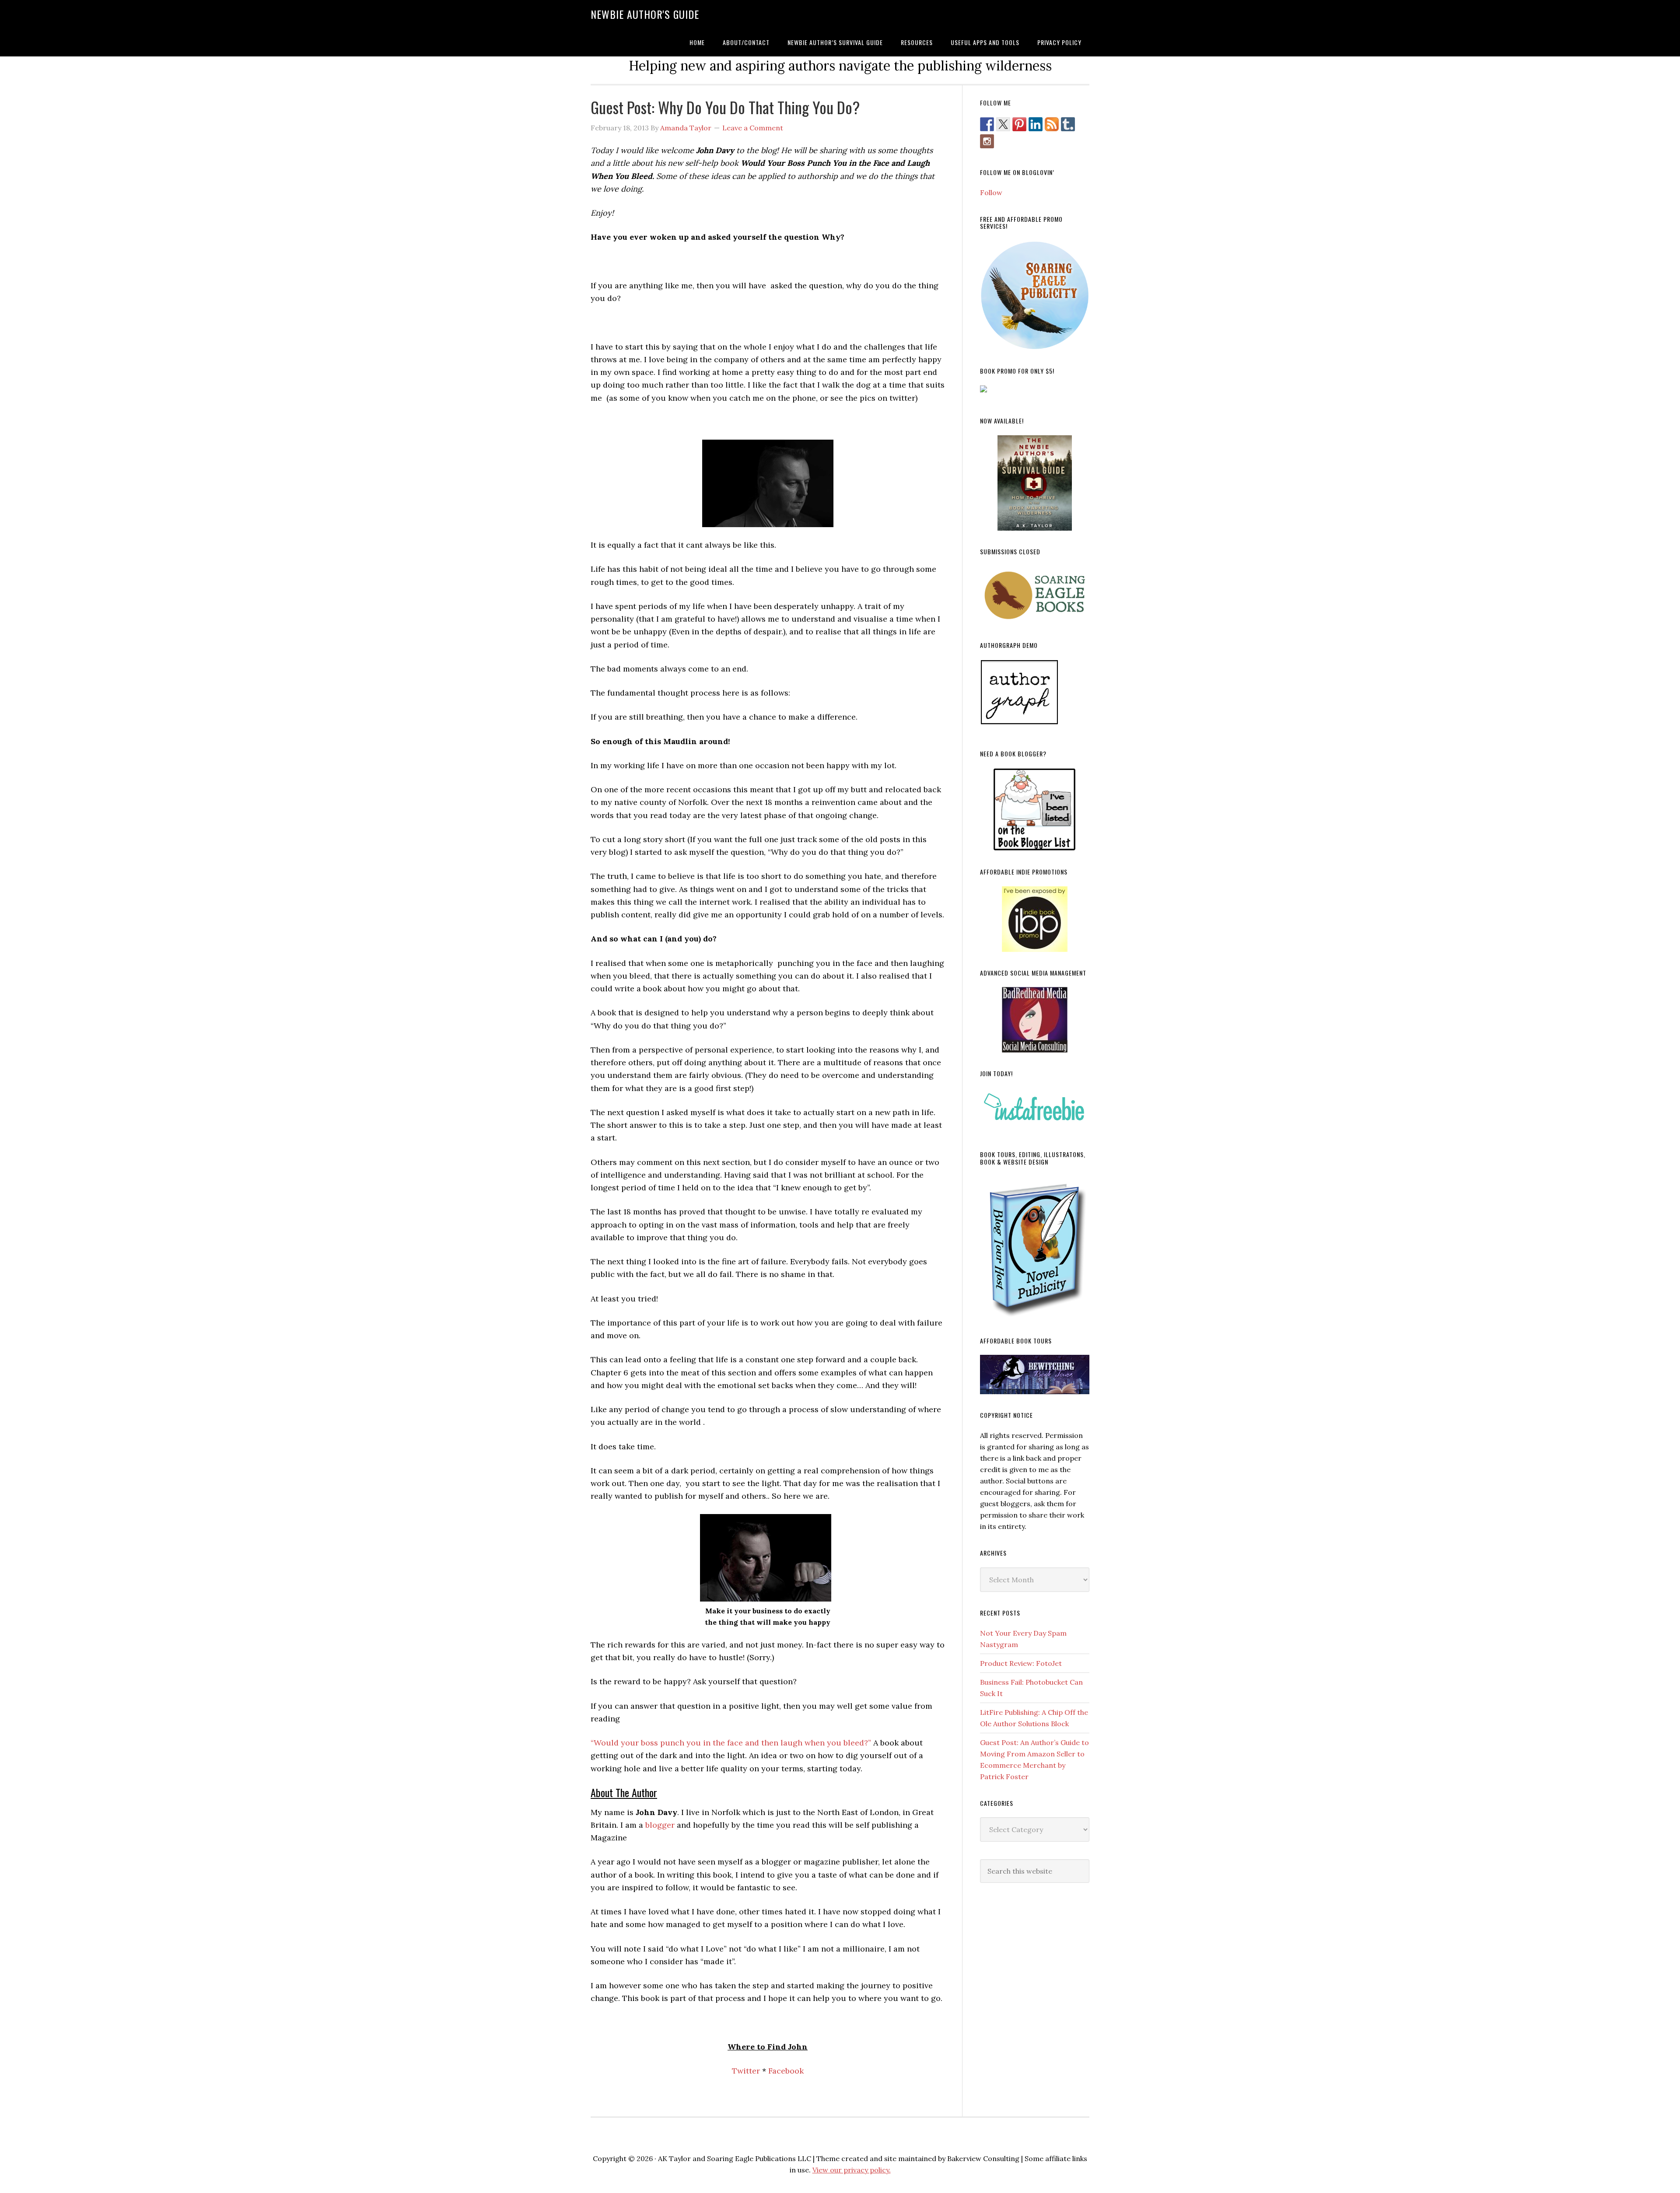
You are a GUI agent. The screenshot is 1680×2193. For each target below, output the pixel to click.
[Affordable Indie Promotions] (1035, 919)
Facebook (786, 2071)
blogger (660, 1825)
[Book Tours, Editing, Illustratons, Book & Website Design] (1035, 1248)
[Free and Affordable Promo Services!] (1035, 295)
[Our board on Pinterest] (1019, 124)
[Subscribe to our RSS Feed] (1052, 124)
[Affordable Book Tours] (1035, 1375)
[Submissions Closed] (1035, 595)
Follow (991, 192)
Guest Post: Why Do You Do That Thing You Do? (725, 107)
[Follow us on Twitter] (1003, 124)
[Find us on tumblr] (1068, 124)
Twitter (746, 2071)
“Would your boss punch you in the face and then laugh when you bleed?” (731, 1743)
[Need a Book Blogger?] (1035, 810)
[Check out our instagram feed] (987, 141)
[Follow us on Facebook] (987, 124)
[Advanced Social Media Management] (1035, 1020)
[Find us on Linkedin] (1036, 124)
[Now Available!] (1035, 483)
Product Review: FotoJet (1021, 1663)
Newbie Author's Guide (645, 14)
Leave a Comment (753, 128)
